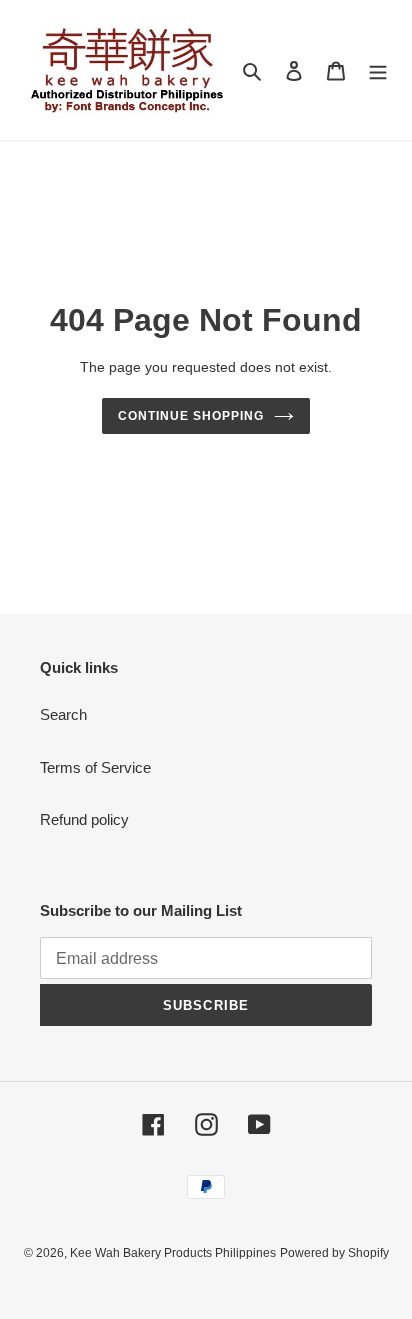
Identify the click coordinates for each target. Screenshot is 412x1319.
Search (63, 714)
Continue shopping (191, 416)
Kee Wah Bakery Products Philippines (173, 1253)
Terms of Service (95, 767)
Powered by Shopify (334, 1253)
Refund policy (84, 819)
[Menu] (378, 70)
